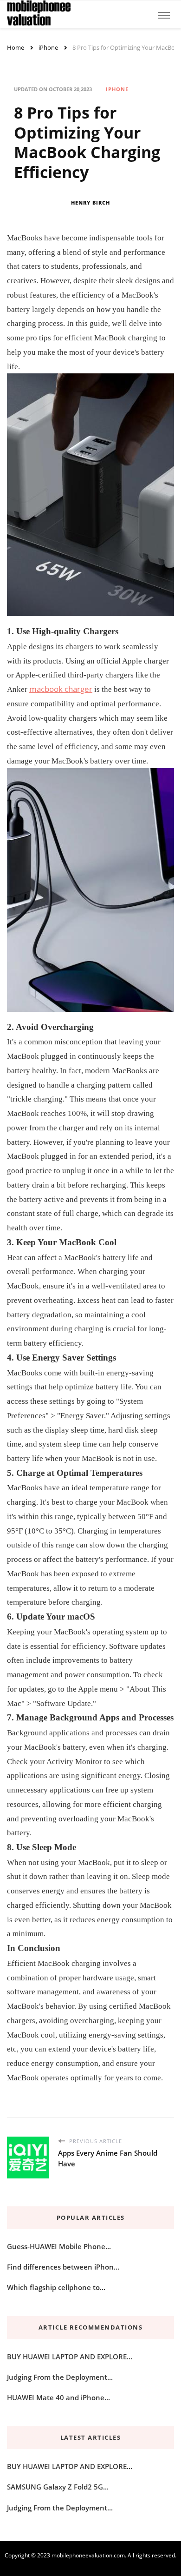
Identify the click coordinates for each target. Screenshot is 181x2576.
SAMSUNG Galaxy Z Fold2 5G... (58, 2487)
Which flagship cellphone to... (56, 2287)
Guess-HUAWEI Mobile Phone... (59, 2246)
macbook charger (61, 689)
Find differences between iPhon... (63, 2267)
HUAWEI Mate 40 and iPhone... (58, 2397)
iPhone (117, 89)
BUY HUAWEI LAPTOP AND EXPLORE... (70, 2357)
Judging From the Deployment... (60, 2377)
